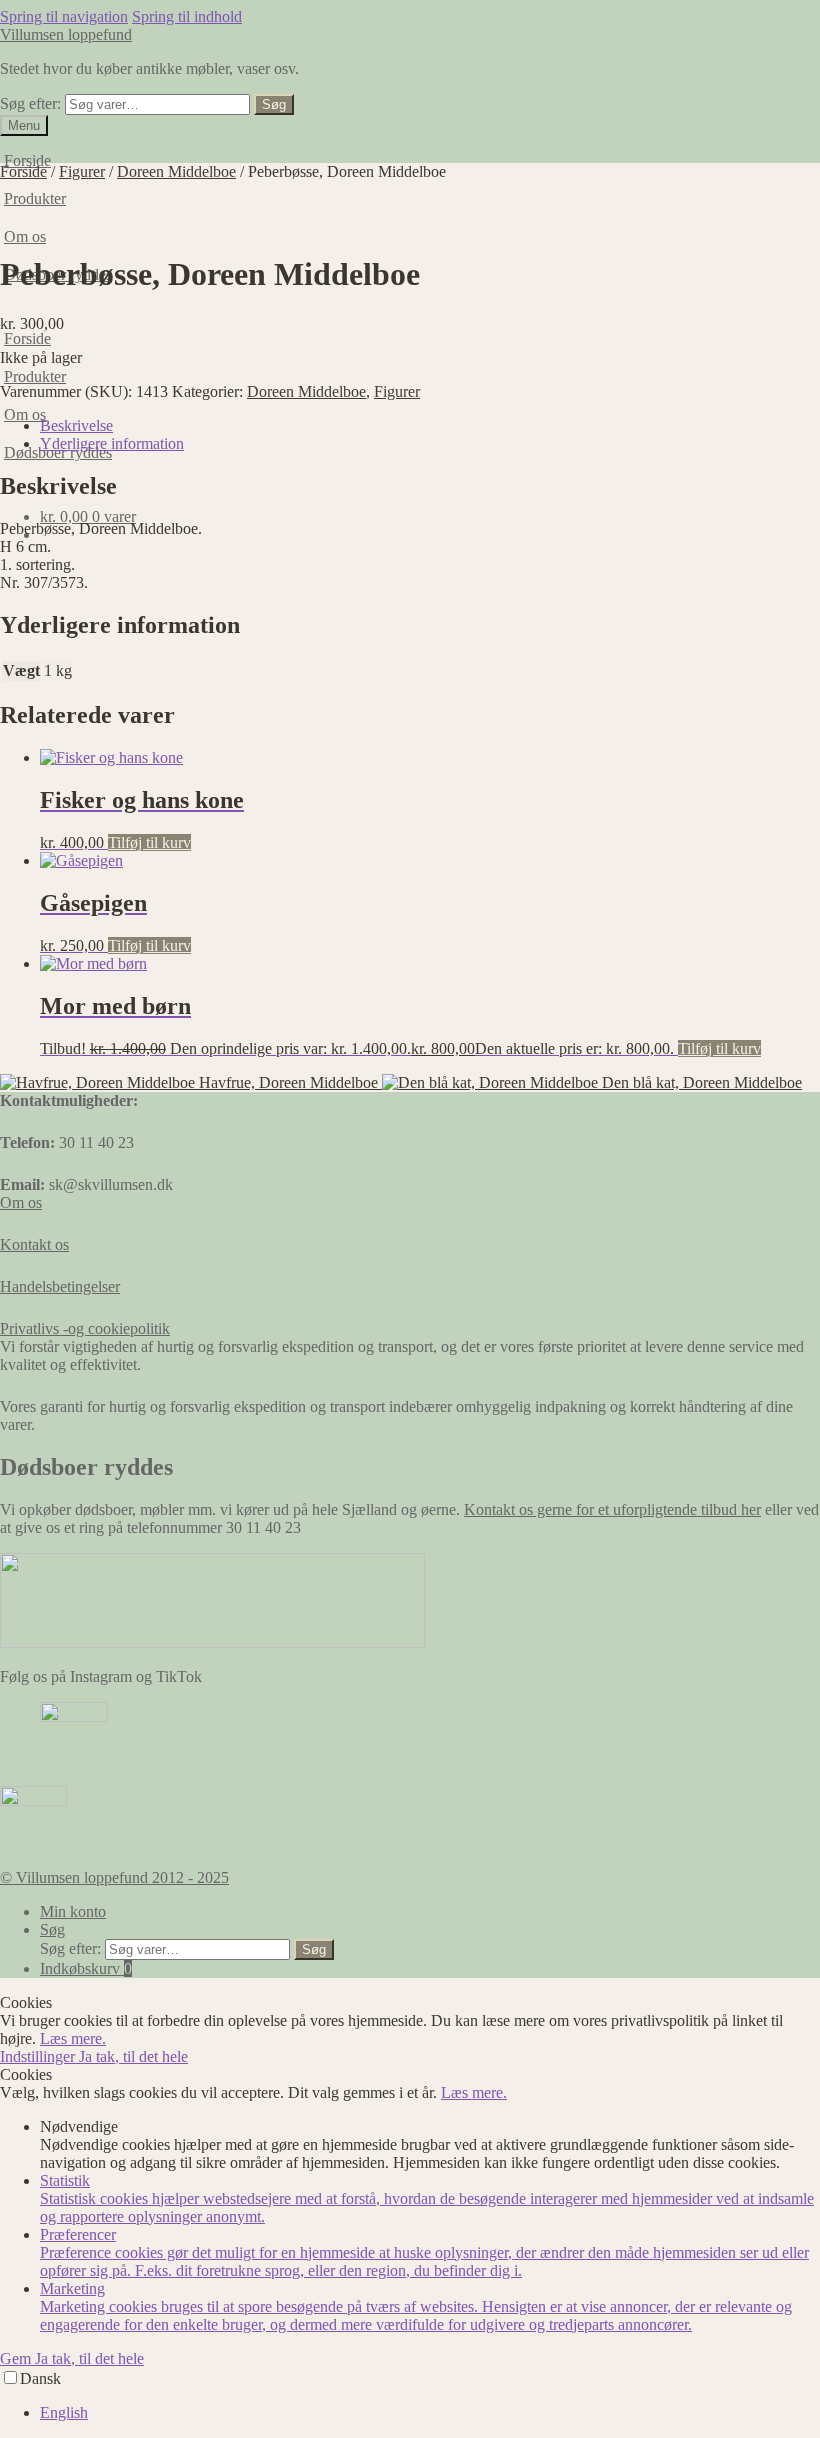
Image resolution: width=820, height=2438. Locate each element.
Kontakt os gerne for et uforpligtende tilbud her (612, 1509)
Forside (27, 160)
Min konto (73, 1911)
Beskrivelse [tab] (76, 425)
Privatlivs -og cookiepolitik (85, 1328)
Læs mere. (73, 2038)
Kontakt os (34, 1244)
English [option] (64, 2412)
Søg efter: (30, 103)
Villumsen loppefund (66, 34)
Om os (25, 236)
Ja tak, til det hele (133, 2056)
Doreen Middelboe (176, 171)
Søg (274, 104)
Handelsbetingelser (60, 1286)
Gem (17, 2358)
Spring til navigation (64, 16)
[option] (430, 2413)
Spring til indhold (187, 16)
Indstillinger (39, 2056)
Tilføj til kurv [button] (149, 842)
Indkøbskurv (86, 1968)
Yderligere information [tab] (112, 443)
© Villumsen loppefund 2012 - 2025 (114, 1877)
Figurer (82, 171)
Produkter (35, 376)
